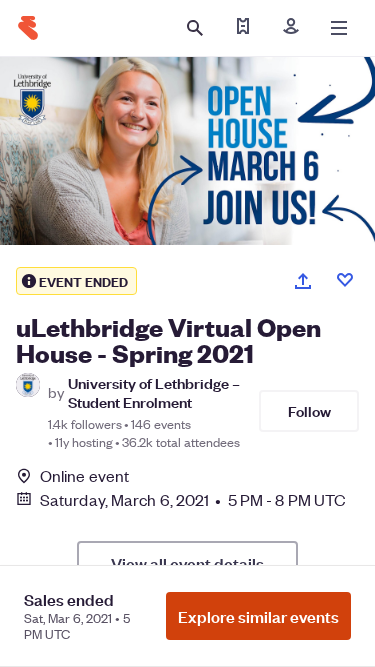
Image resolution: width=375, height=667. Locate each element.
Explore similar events (258, 616)
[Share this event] (303, 281)
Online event (84, 476)
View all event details (187, 563)
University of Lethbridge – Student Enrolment (154, 392)
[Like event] (345, 280)
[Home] (28, 28)
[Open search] (195, 28)
